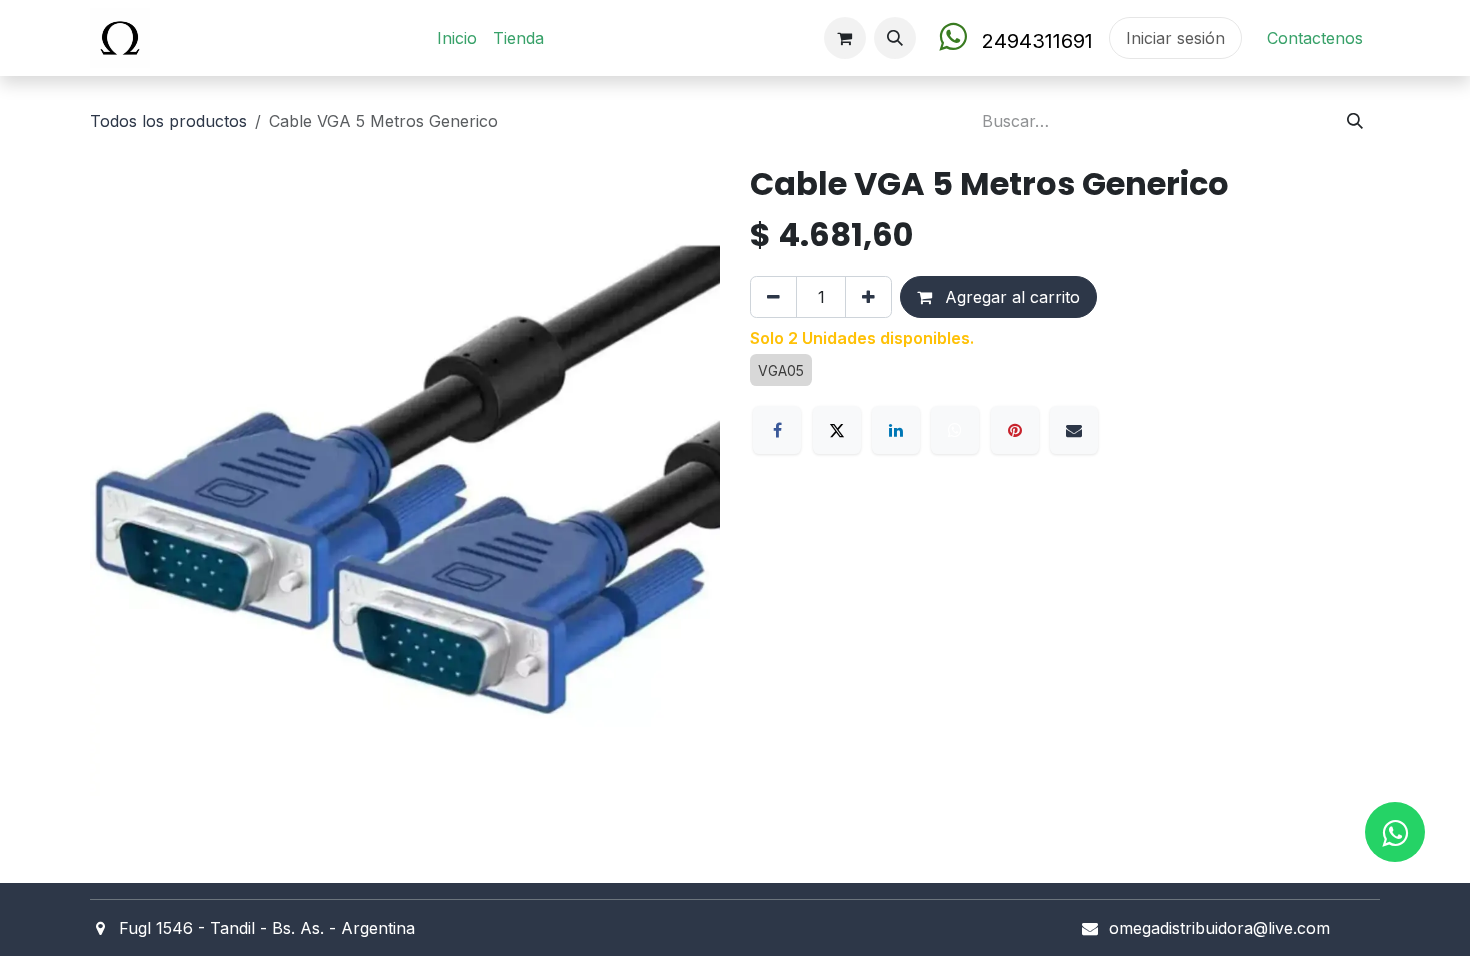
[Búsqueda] (1355, 121)
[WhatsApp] (955, 430)
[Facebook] (777, 430)
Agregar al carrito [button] (1010, 297)
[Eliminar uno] (773, 297)
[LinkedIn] (896, 430)
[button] (895, 38)
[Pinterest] (1015, 430)
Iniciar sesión (1175, 38)
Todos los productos (168, 121)
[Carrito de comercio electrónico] (845, 38)
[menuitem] (457, 38)
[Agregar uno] (868, 297)
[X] (837, 430)
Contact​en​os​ (1315, 38)
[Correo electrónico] (1074, 430)
